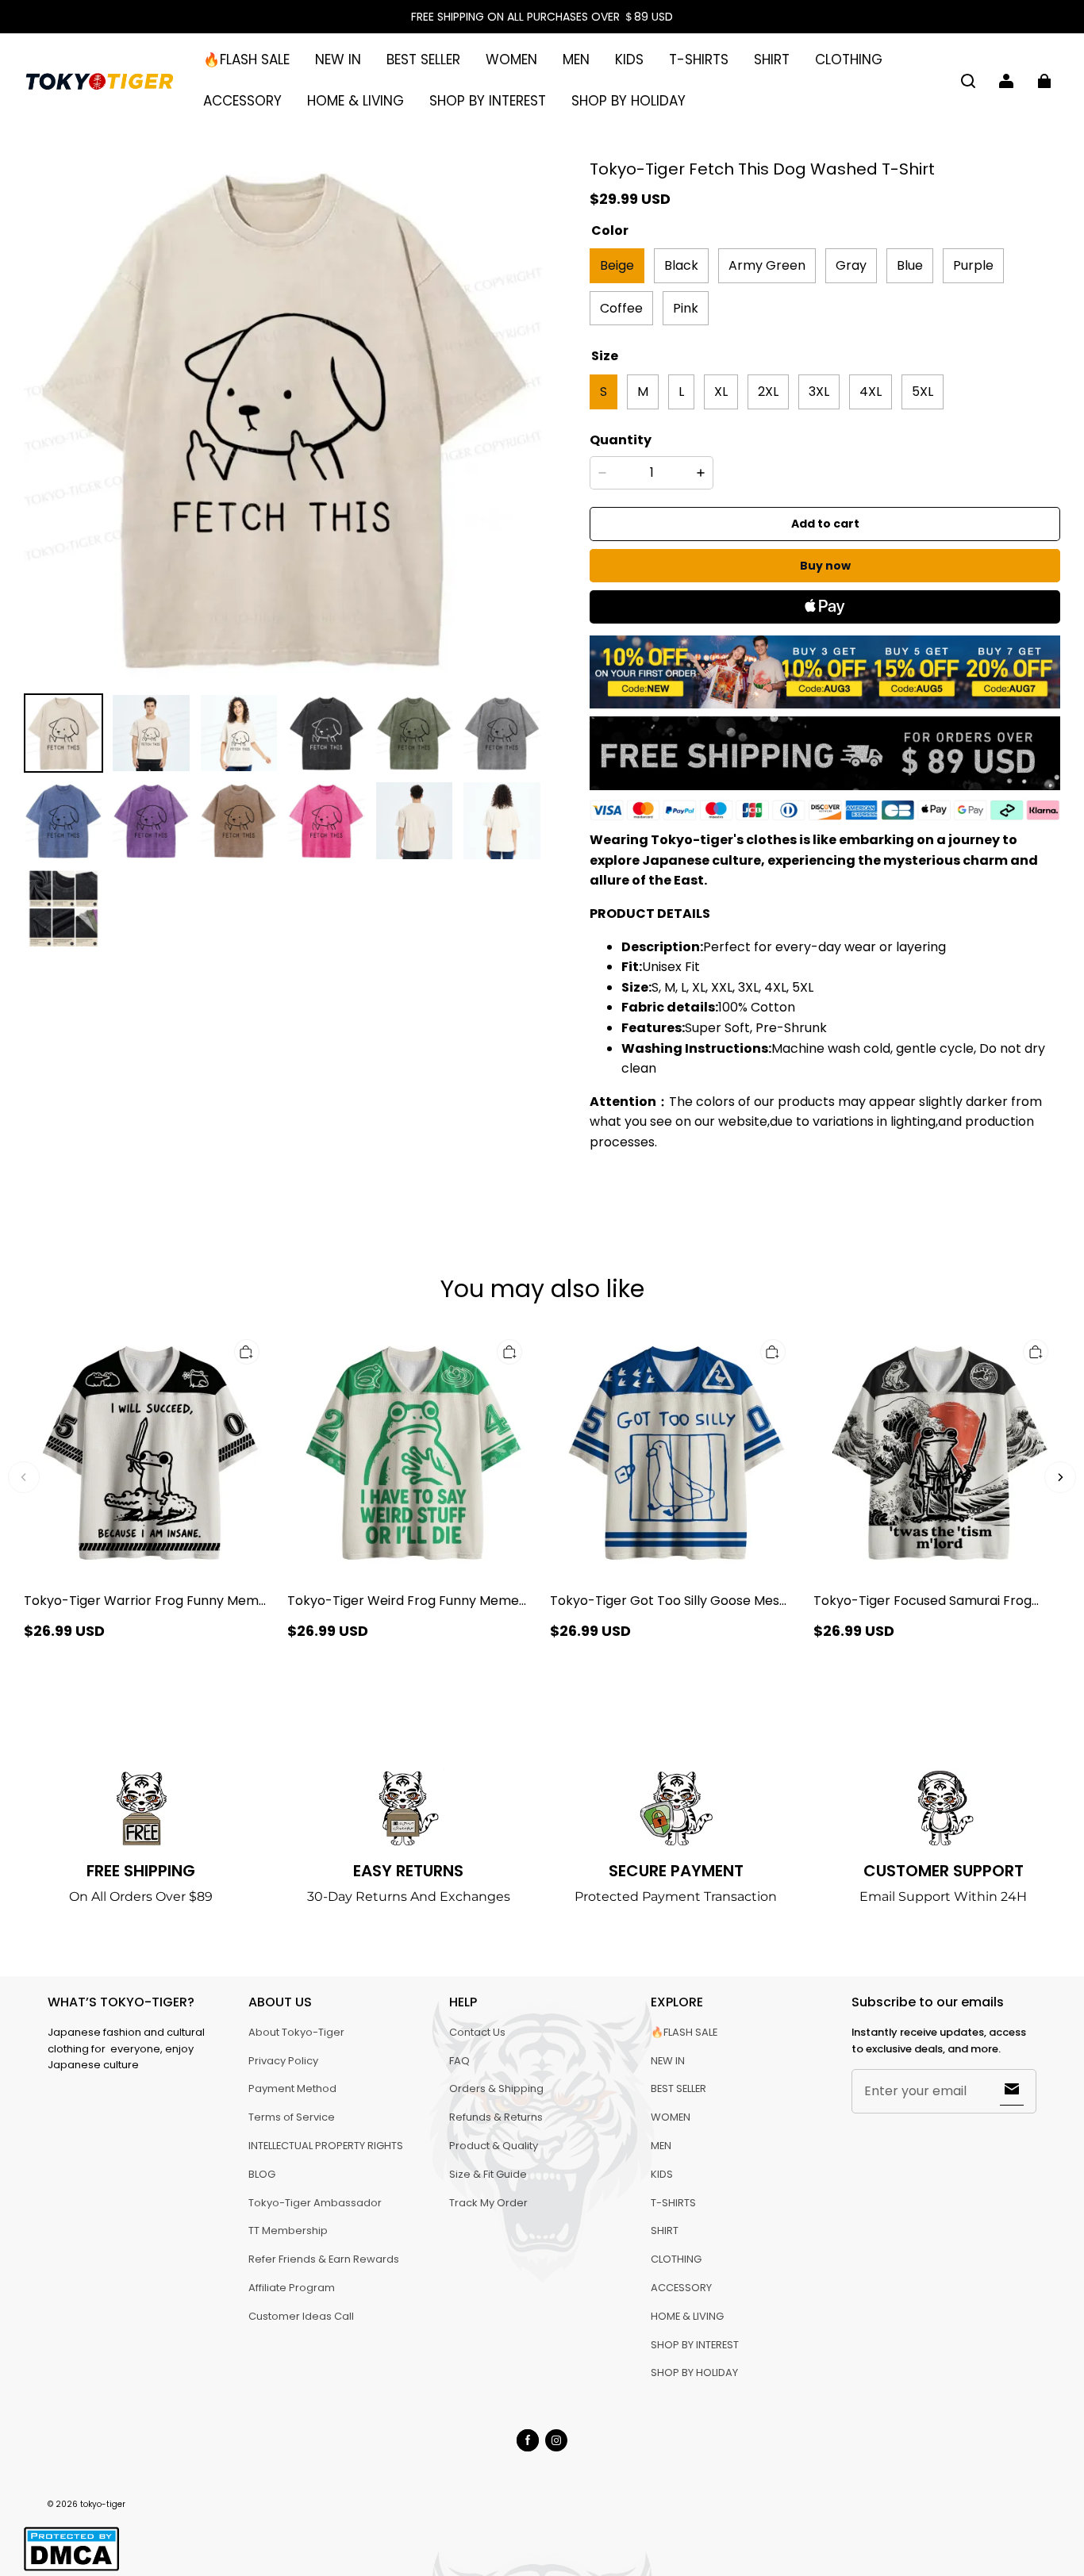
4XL (871, 392)
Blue (910, 265)
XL (721, 392)
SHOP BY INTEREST (488, 101)
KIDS (629, 60)
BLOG (262, 2174)
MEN (576, 60)
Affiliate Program (292, 2288)
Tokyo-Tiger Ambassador (315, 2203)
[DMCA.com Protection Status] (71, 2568)
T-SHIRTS (699, 60)
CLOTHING (849, 60)
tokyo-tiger (103, 2504)
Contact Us (477, 2032)
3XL (819, 392)
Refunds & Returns (496, 2117)
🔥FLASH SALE (246, 60)
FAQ (459, 2061)
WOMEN (511, 60)
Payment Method (292, 2088)
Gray (851, 265)
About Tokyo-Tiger (296, 2032)
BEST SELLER (423, 60)
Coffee (621, 308)
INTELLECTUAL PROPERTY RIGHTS (326, 2146)
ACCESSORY (242, 101)
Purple (973, 265)
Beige (617, 265)
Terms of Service (292, 2117)
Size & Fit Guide (488, 2174)
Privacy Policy (283, 2061)
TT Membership (288, 2230)
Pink (686, 308)
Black (681, 265)
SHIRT (772, 60)
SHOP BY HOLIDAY (628, 101)
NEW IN (338, 60)
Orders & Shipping (496, 2088)
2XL (768, 392)
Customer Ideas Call (301, 2316)
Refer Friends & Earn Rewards (324, 2259)
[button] (968, 81)
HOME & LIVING (356, 101)
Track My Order (488, 2203)
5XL (923, 392)
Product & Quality (494, 2146)
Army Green (767, 265)
